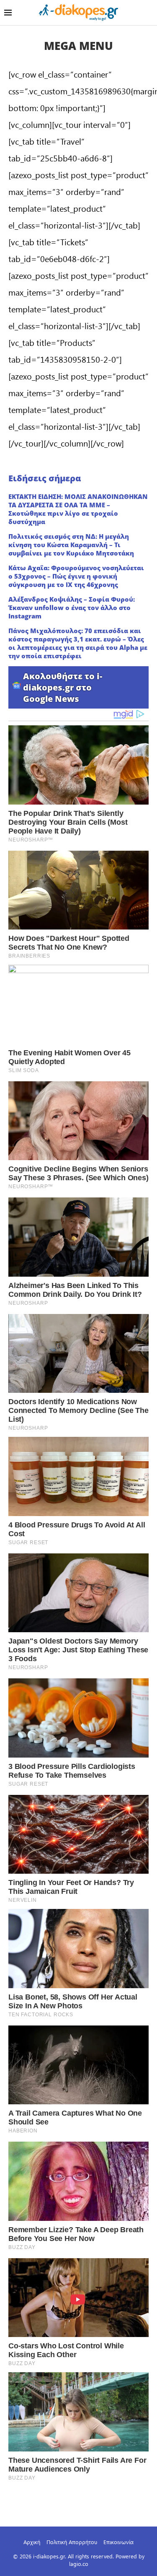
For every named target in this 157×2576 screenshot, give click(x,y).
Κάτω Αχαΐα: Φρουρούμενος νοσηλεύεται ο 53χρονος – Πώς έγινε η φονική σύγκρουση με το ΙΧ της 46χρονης (76, 576)
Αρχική (32, 2542)
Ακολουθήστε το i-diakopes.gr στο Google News (63, 687)
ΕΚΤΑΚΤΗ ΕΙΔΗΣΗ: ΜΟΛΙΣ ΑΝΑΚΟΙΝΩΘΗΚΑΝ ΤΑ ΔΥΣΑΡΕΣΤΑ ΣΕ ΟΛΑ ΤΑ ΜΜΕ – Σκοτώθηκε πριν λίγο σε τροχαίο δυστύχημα (78, 509)
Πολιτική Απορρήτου (72, 2542)
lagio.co (79, 2564)
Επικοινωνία (118, 2542)
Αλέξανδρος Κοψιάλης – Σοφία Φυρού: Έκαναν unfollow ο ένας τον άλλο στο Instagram (72, 608)
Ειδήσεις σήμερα (45, 478)
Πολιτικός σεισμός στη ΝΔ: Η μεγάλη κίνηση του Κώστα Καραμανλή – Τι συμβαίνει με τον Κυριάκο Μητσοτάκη (71, 545)
